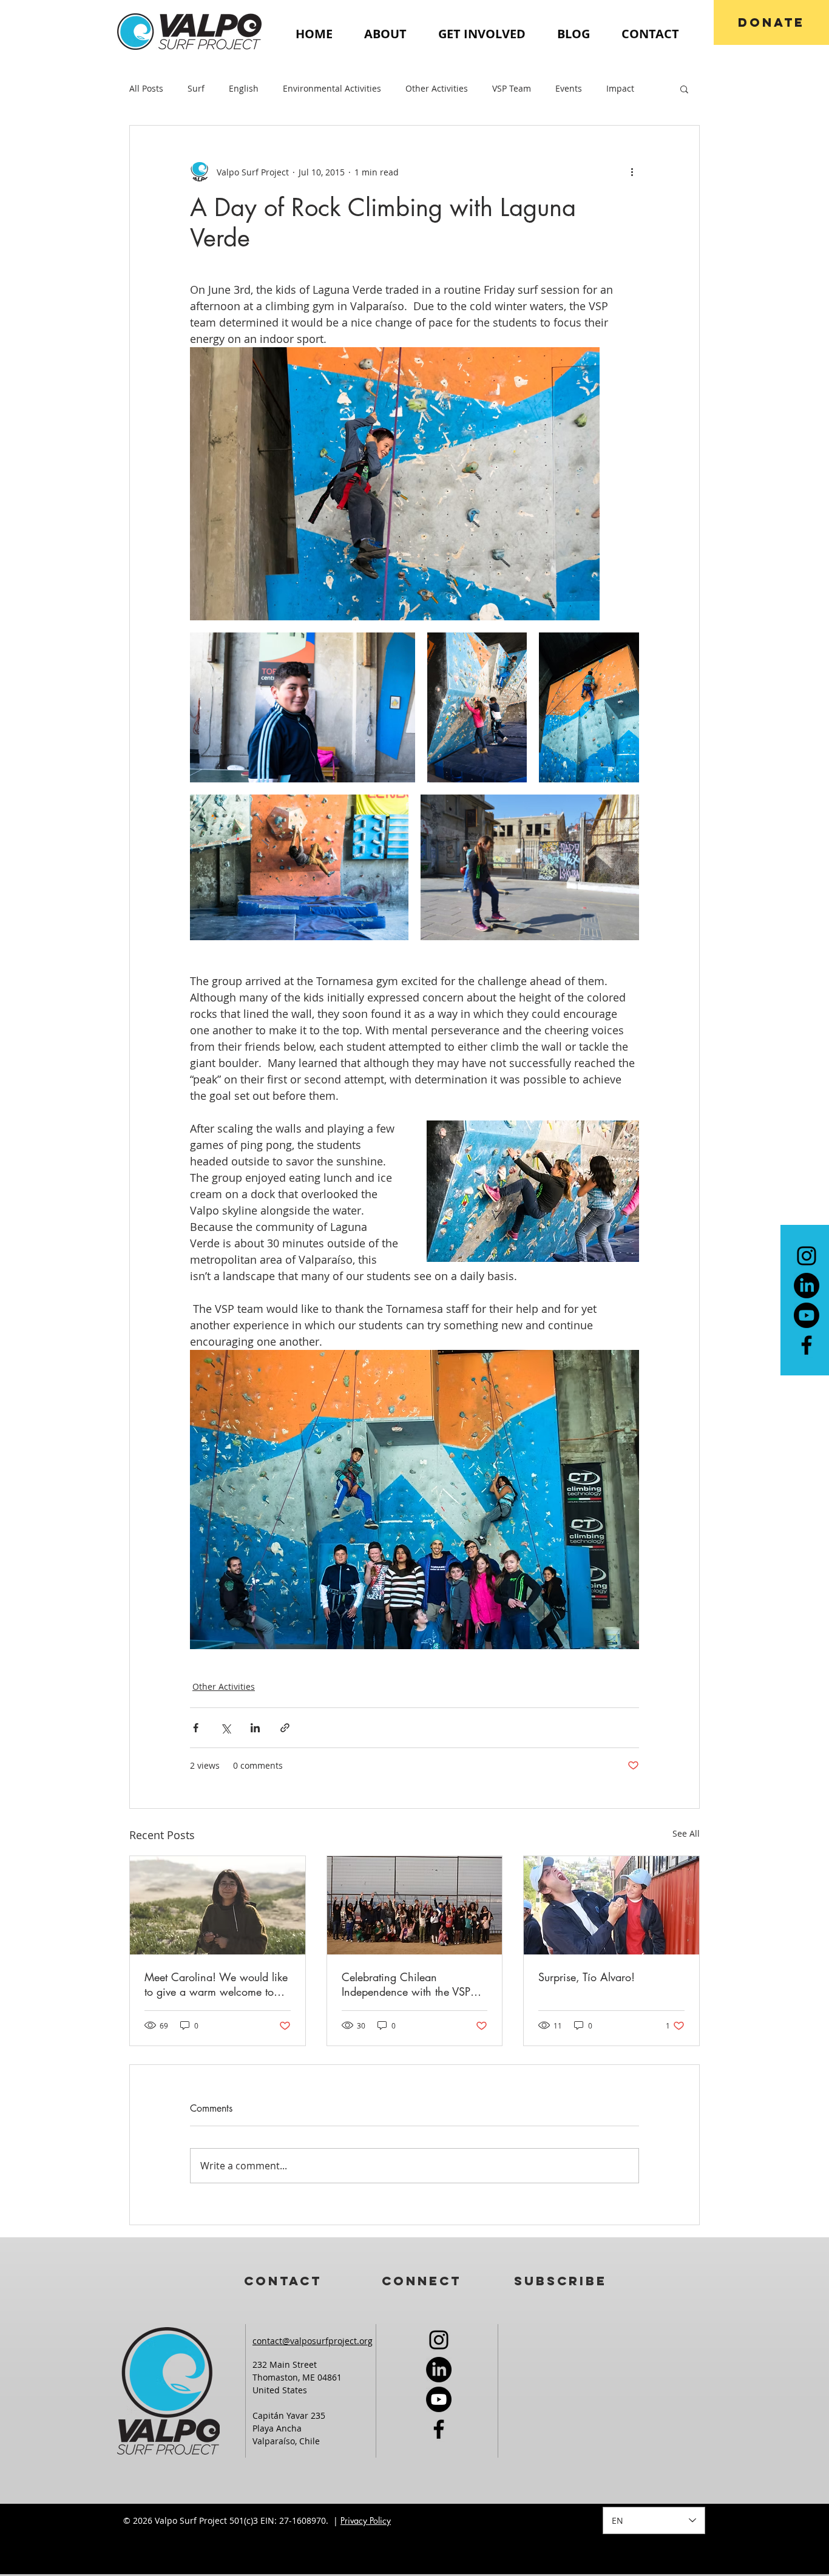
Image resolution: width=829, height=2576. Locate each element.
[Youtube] (807, 1315)
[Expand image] (395, 484)
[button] (684, 89)
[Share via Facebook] (196, 1728)
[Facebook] (807, 1345)
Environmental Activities (332, 88)
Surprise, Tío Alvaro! (587, 1977)
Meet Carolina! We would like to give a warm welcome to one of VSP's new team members (216, 1984)
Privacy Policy (366, 2520)
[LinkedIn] (807, 1286)
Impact (620, 88)
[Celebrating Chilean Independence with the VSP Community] (415, 1905)
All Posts (146, 88)
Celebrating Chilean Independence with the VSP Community (406, 1984)
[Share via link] (285, 1728)
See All (686, 1833)
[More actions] (632, 172)
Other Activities (437, 88)
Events (569, 88)
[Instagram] (807, 1256)
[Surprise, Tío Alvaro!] (611, 1905)
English (244, 88)
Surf (196, 88)
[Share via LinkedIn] (255, 1728)
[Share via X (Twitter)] (225, 1728)
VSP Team (512, 88)
